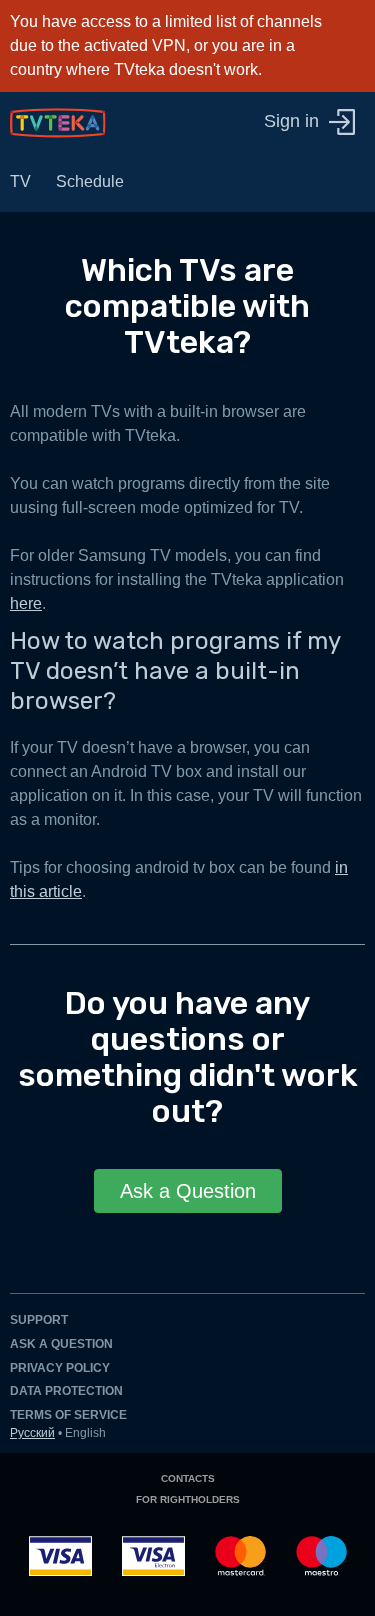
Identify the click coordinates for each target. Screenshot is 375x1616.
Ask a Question (188, 1191)
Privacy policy (60, 1368)
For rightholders (188, 1499)
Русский (32, 1433)
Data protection (66, 1391)
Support (39, 1320)
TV (20, 181)
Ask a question (61, 1344)
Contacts (188, 1478)
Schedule (90, 181)
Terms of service (68, 1415)
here (26, 603)
